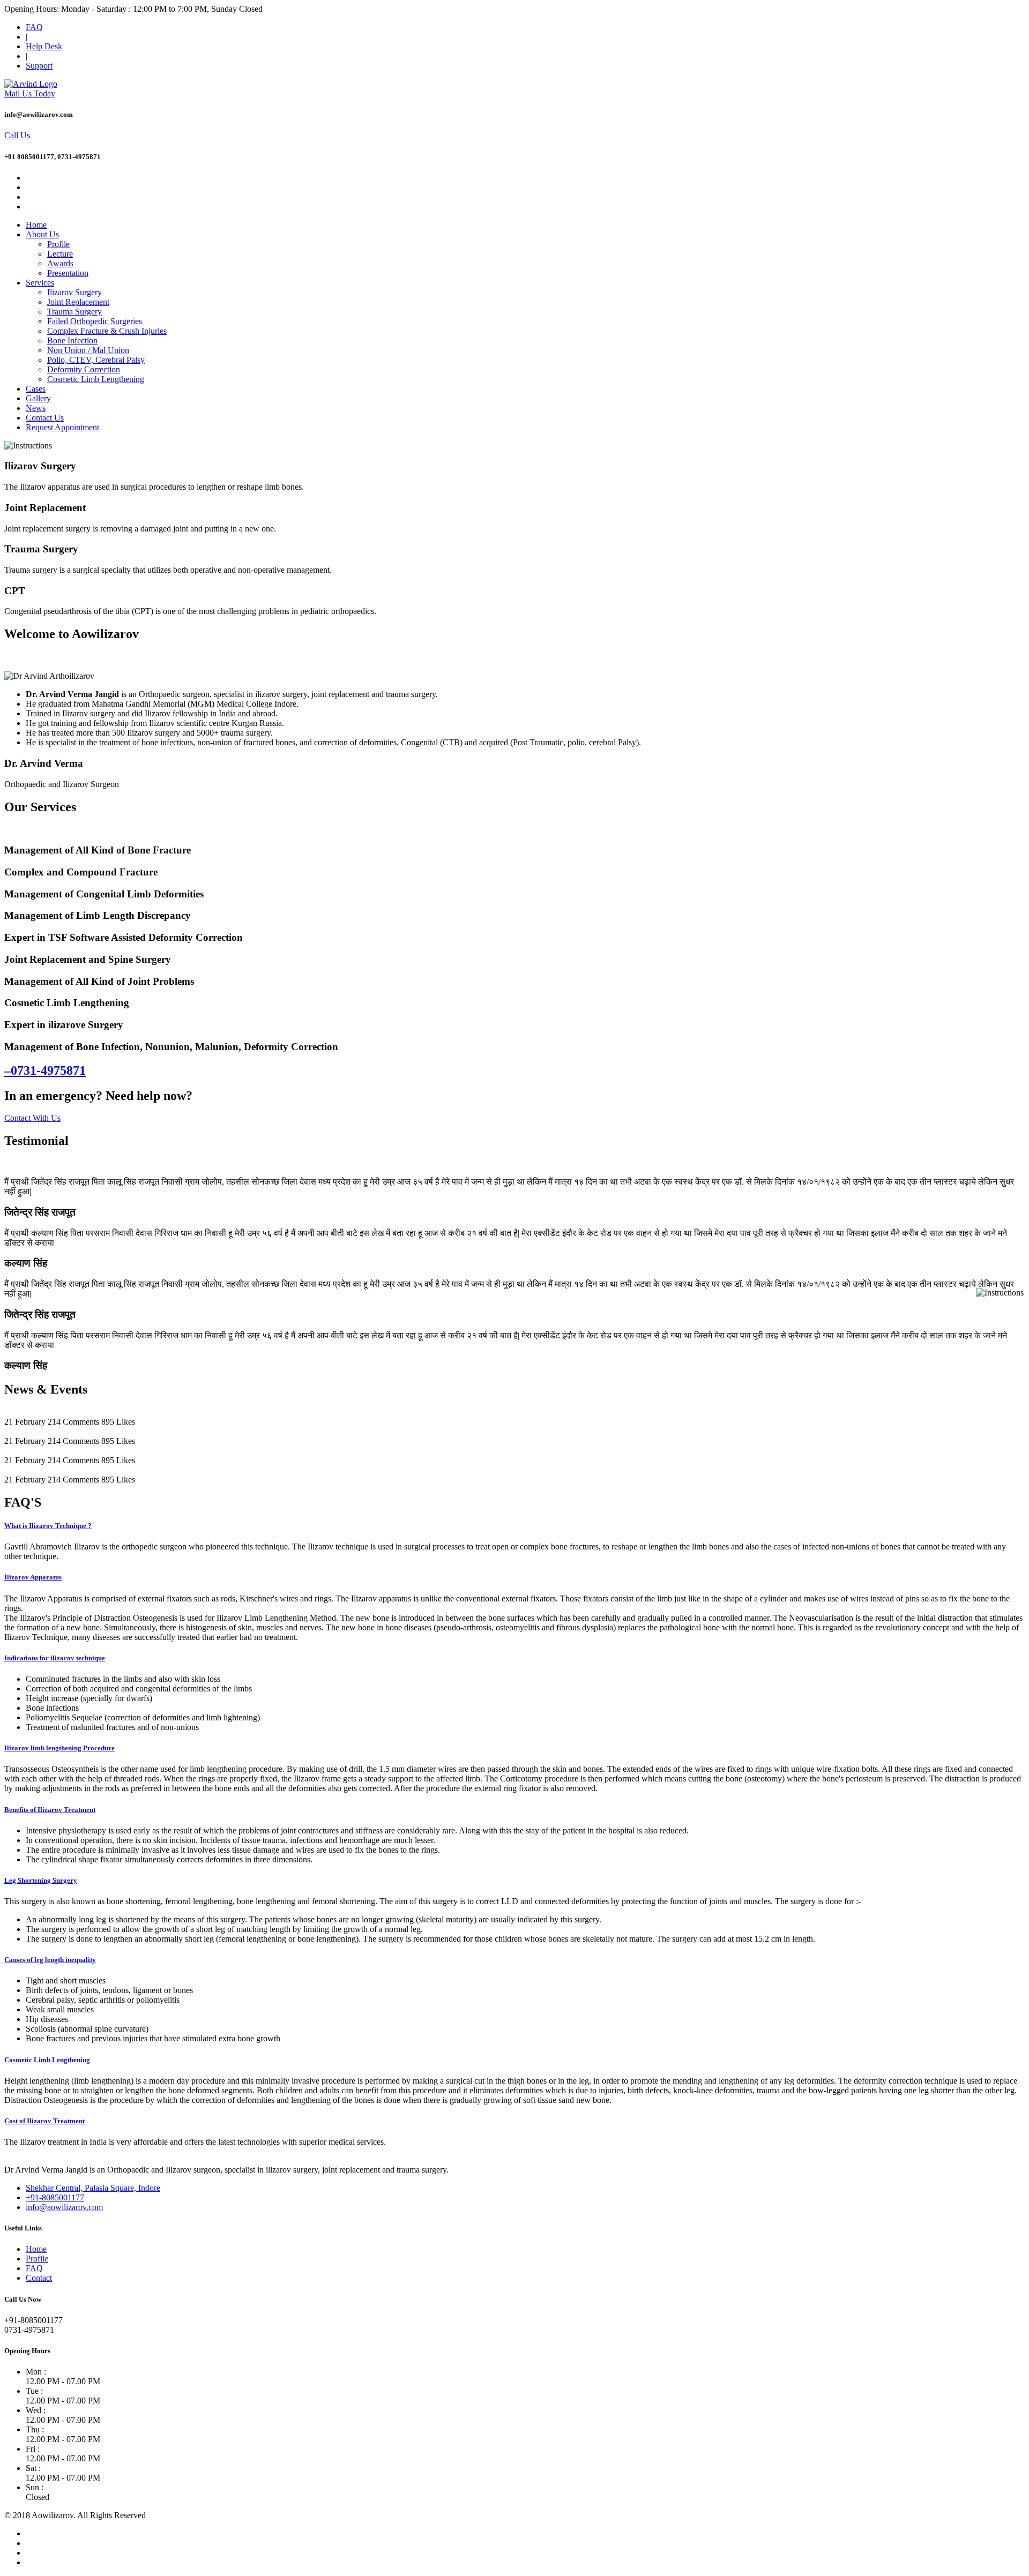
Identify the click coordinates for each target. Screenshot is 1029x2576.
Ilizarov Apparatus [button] (33, 1577)
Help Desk (44, 46)
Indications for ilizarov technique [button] (55, 1658)
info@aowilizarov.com (64, 2207)
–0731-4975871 (45, 1070)
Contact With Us (32, 1118)
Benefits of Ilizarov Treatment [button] (50, 1810)
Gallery (38, 398)
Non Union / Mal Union (88, 350)
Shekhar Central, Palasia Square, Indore (93, 2188)
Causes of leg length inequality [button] (50, 1960)
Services (40, 283)
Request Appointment (62, 427)
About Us (42, 234)
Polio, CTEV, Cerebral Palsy (96, 360)
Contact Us (45, 418)
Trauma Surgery (74, 312)
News (36, 408)
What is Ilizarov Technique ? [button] (48, 1526)
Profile (58, 244)
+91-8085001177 (55, 2197)
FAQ (34, 27)
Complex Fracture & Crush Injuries (107, 331)
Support (39, 66)
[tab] (514, 1526)
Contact (39, 2278)
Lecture (60, 254)
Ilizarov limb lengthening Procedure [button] (59, 1748)
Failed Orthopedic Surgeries (95, 321)
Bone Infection (72, 340)
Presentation (68, 273)
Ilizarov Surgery (74, 292)
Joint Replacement (78, 302)
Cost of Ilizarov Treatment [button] (44, 2121)
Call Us (17, 135)
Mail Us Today (30, 93)
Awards (60, 263)
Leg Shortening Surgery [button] (41, 1880)
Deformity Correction (84, 369)
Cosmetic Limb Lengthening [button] (47, 2060)
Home (36, 225)
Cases (36, 389)
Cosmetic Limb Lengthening (96, 379)
